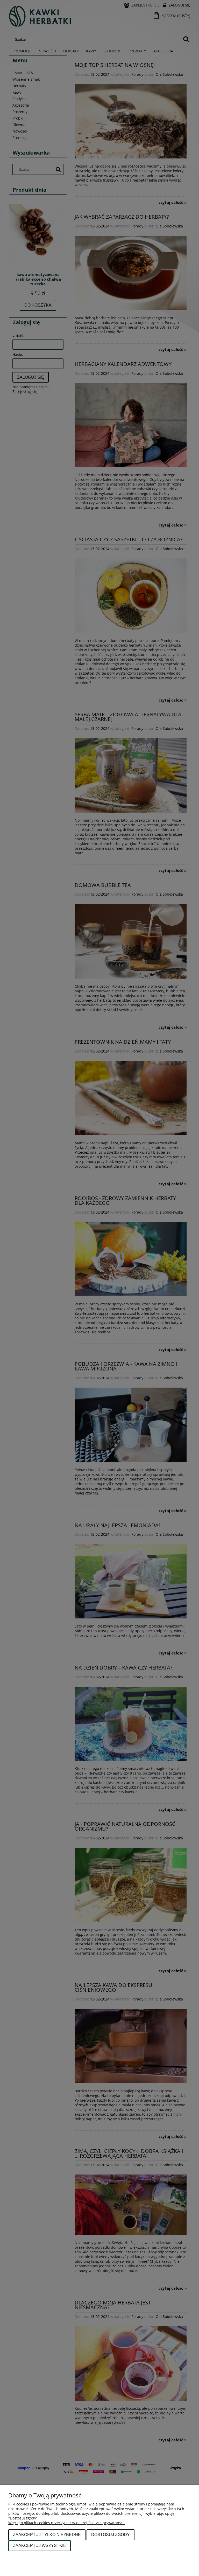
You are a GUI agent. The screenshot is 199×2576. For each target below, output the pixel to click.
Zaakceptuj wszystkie (40, 2545)
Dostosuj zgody (111, 2535)
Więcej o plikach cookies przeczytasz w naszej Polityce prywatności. (66, 2523)
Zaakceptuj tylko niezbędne (47, 2535)
